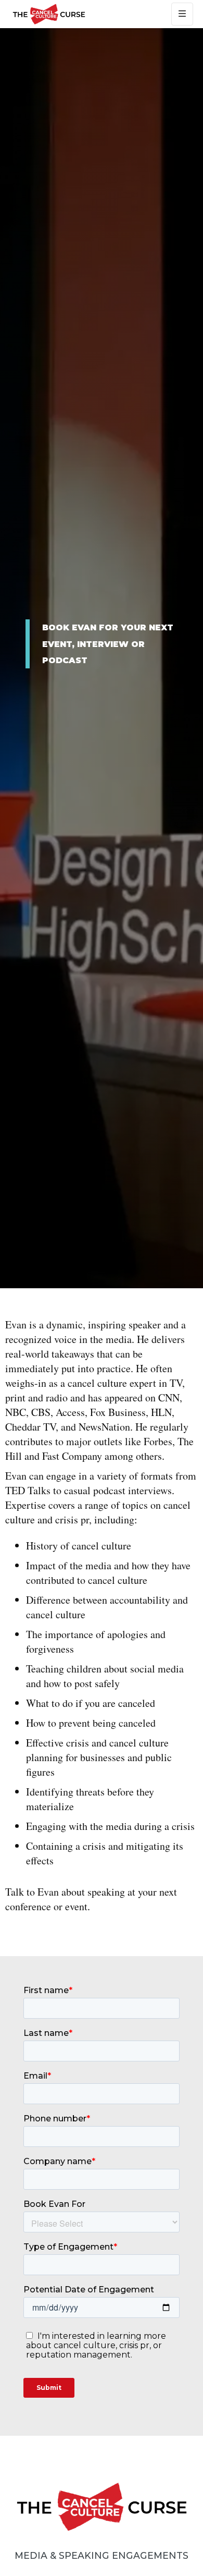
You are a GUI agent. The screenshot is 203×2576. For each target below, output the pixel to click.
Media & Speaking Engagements (102, 2555)
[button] (182, 14)
